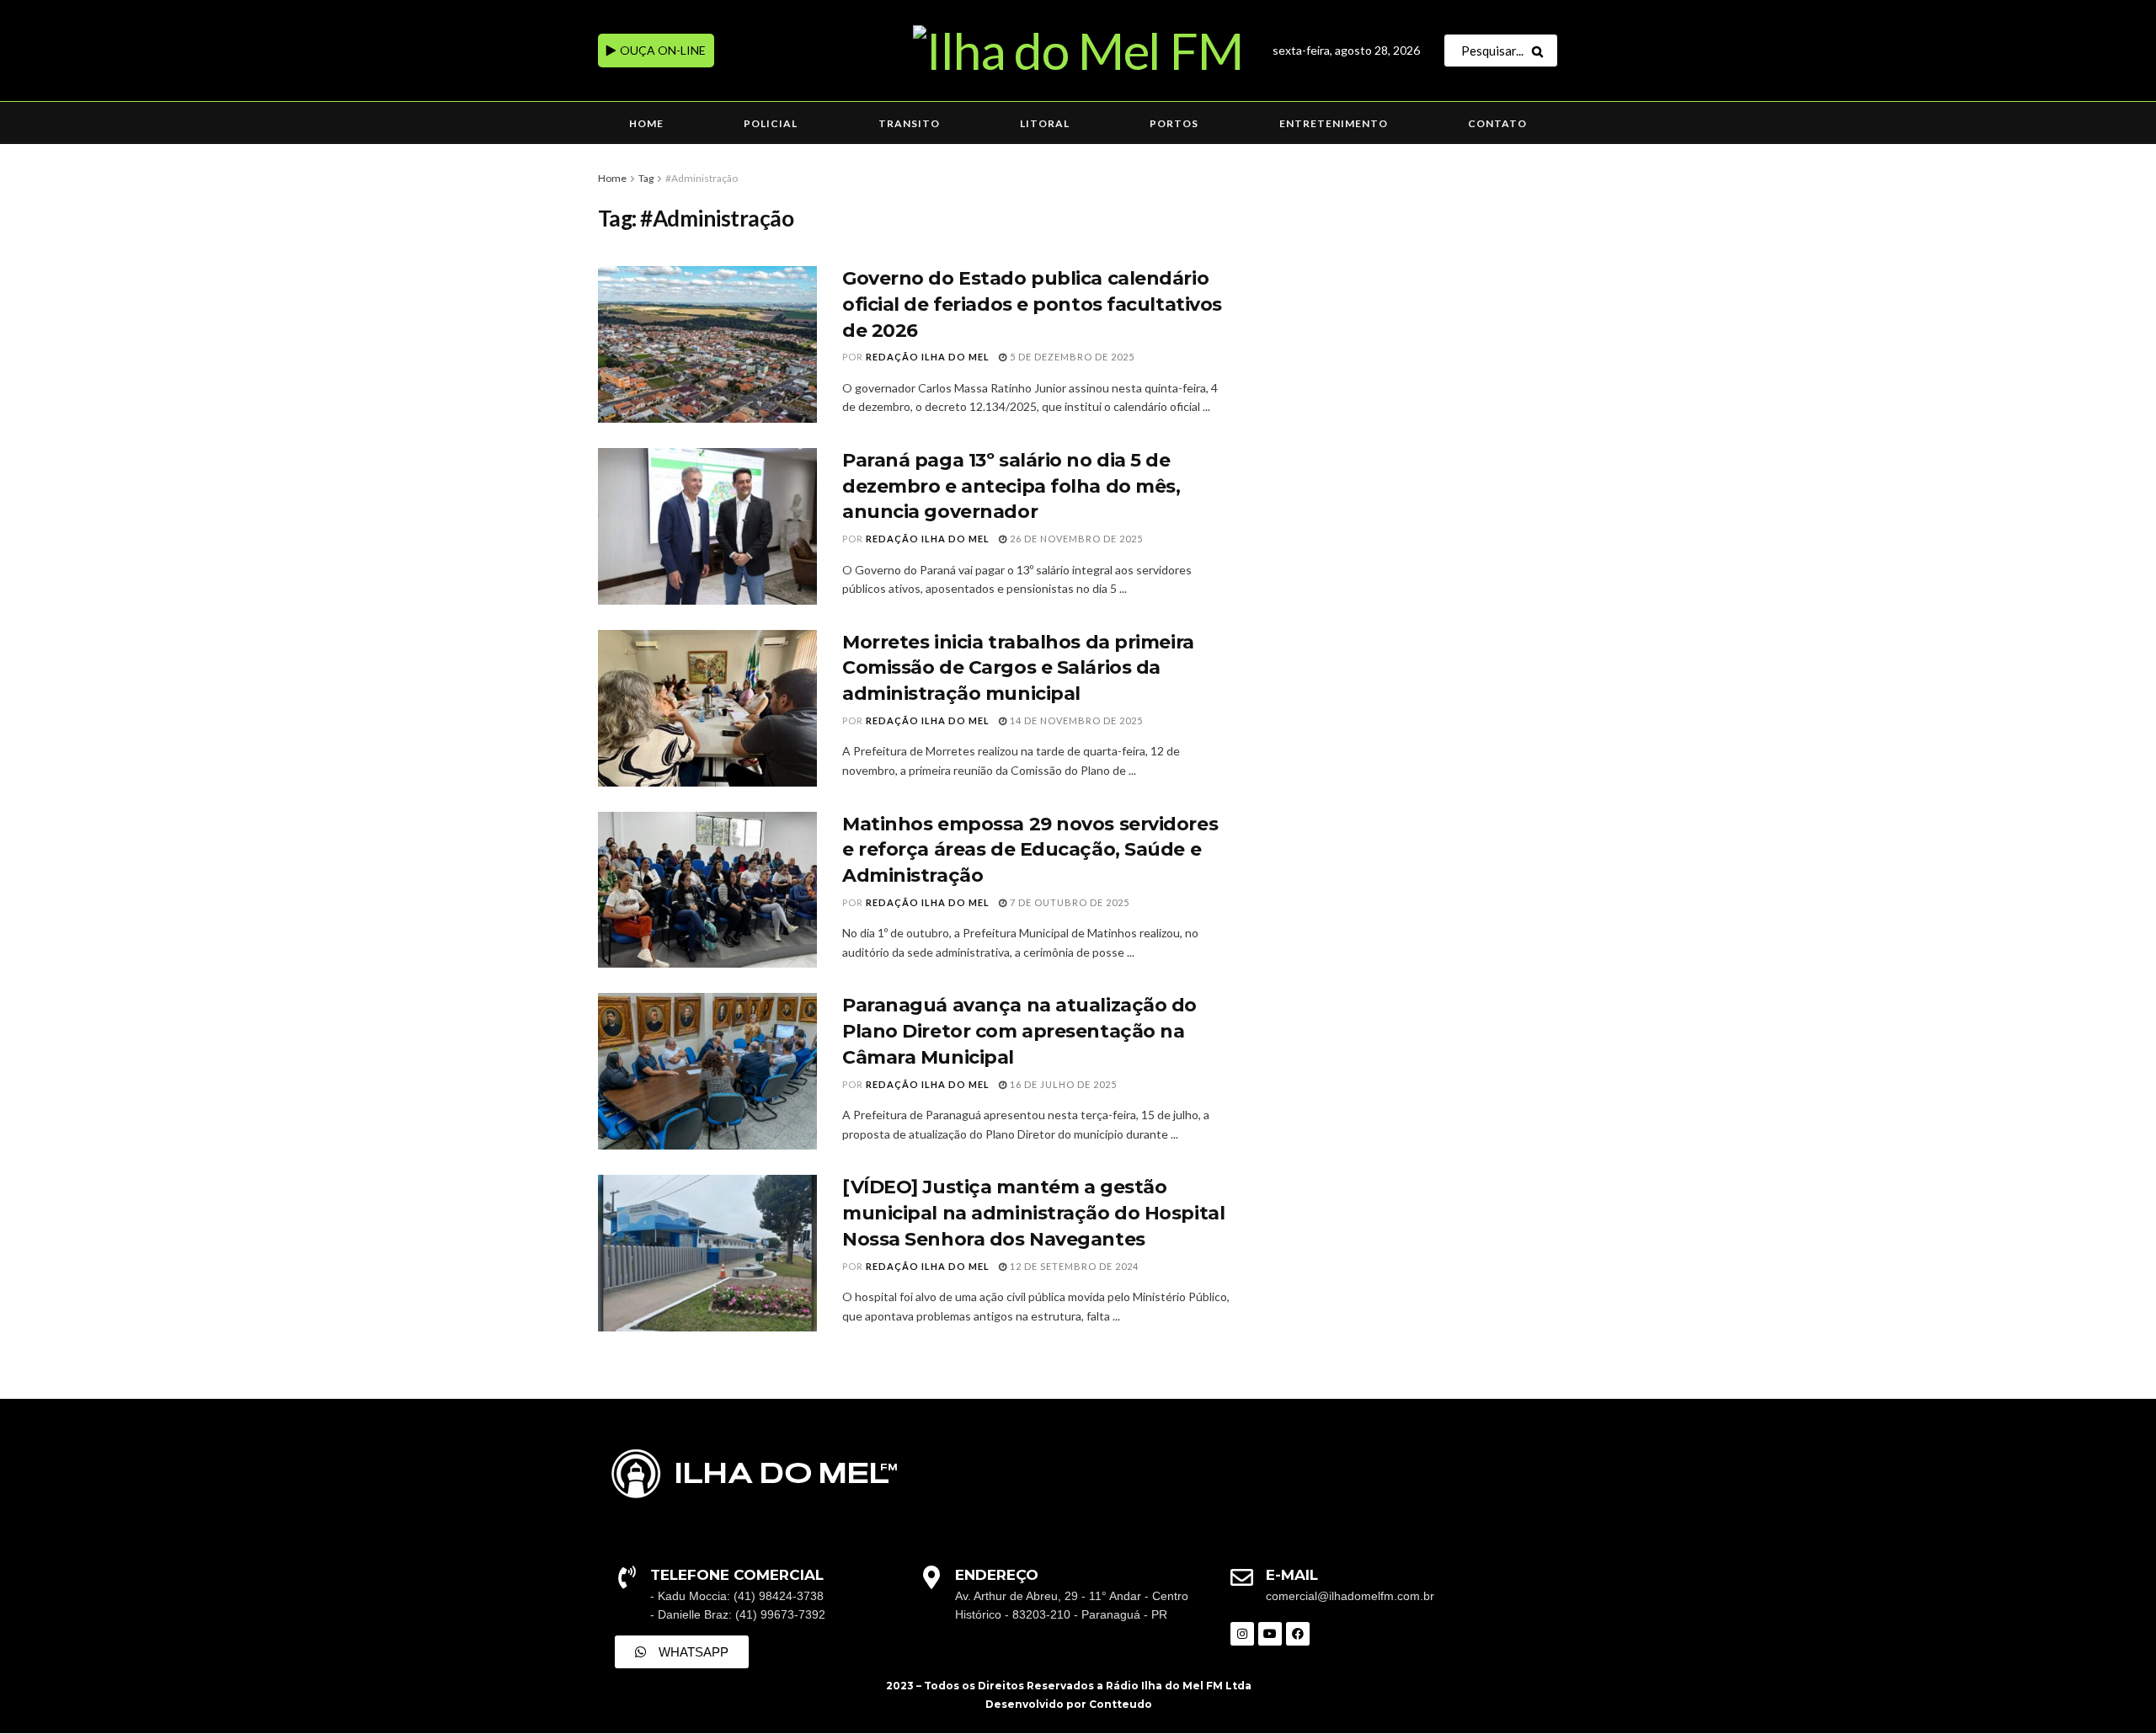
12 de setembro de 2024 (1073, 1266)
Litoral (1045, 123)
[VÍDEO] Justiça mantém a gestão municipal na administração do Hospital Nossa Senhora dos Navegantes (1033, 1213)
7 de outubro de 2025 (1068, 902)
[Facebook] (1298, 1634)
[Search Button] (1541, 51)
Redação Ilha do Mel (928, 357)
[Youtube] (1270, 1634)
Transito (909, 123)
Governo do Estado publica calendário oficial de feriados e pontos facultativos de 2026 (1032, 304)
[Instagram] (1242, 1634)
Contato (1497, 123)
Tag (646, 178)
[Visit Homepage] (1078, 51)
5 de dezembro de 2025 (1071, 357)
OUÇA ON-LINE (662, 50)
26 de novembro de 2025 (1075, 539)
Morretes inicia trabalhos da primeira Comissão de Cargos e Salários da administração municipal (1018, 668)
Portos (1174, 123)
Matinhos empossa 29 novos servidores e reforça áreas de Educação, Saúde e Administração (1030, 850)
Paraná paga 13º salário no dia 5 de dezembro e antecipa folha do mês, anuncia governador (1011, 486)
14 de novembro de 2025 (1075, 720)
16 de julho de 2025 (1062, 1084)
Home (646, 123)
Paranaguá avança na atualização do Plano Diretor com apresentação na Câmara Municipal (1019, 1031)
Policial (771, 123)
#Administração (702, 178)
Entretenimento (1334, 123)
